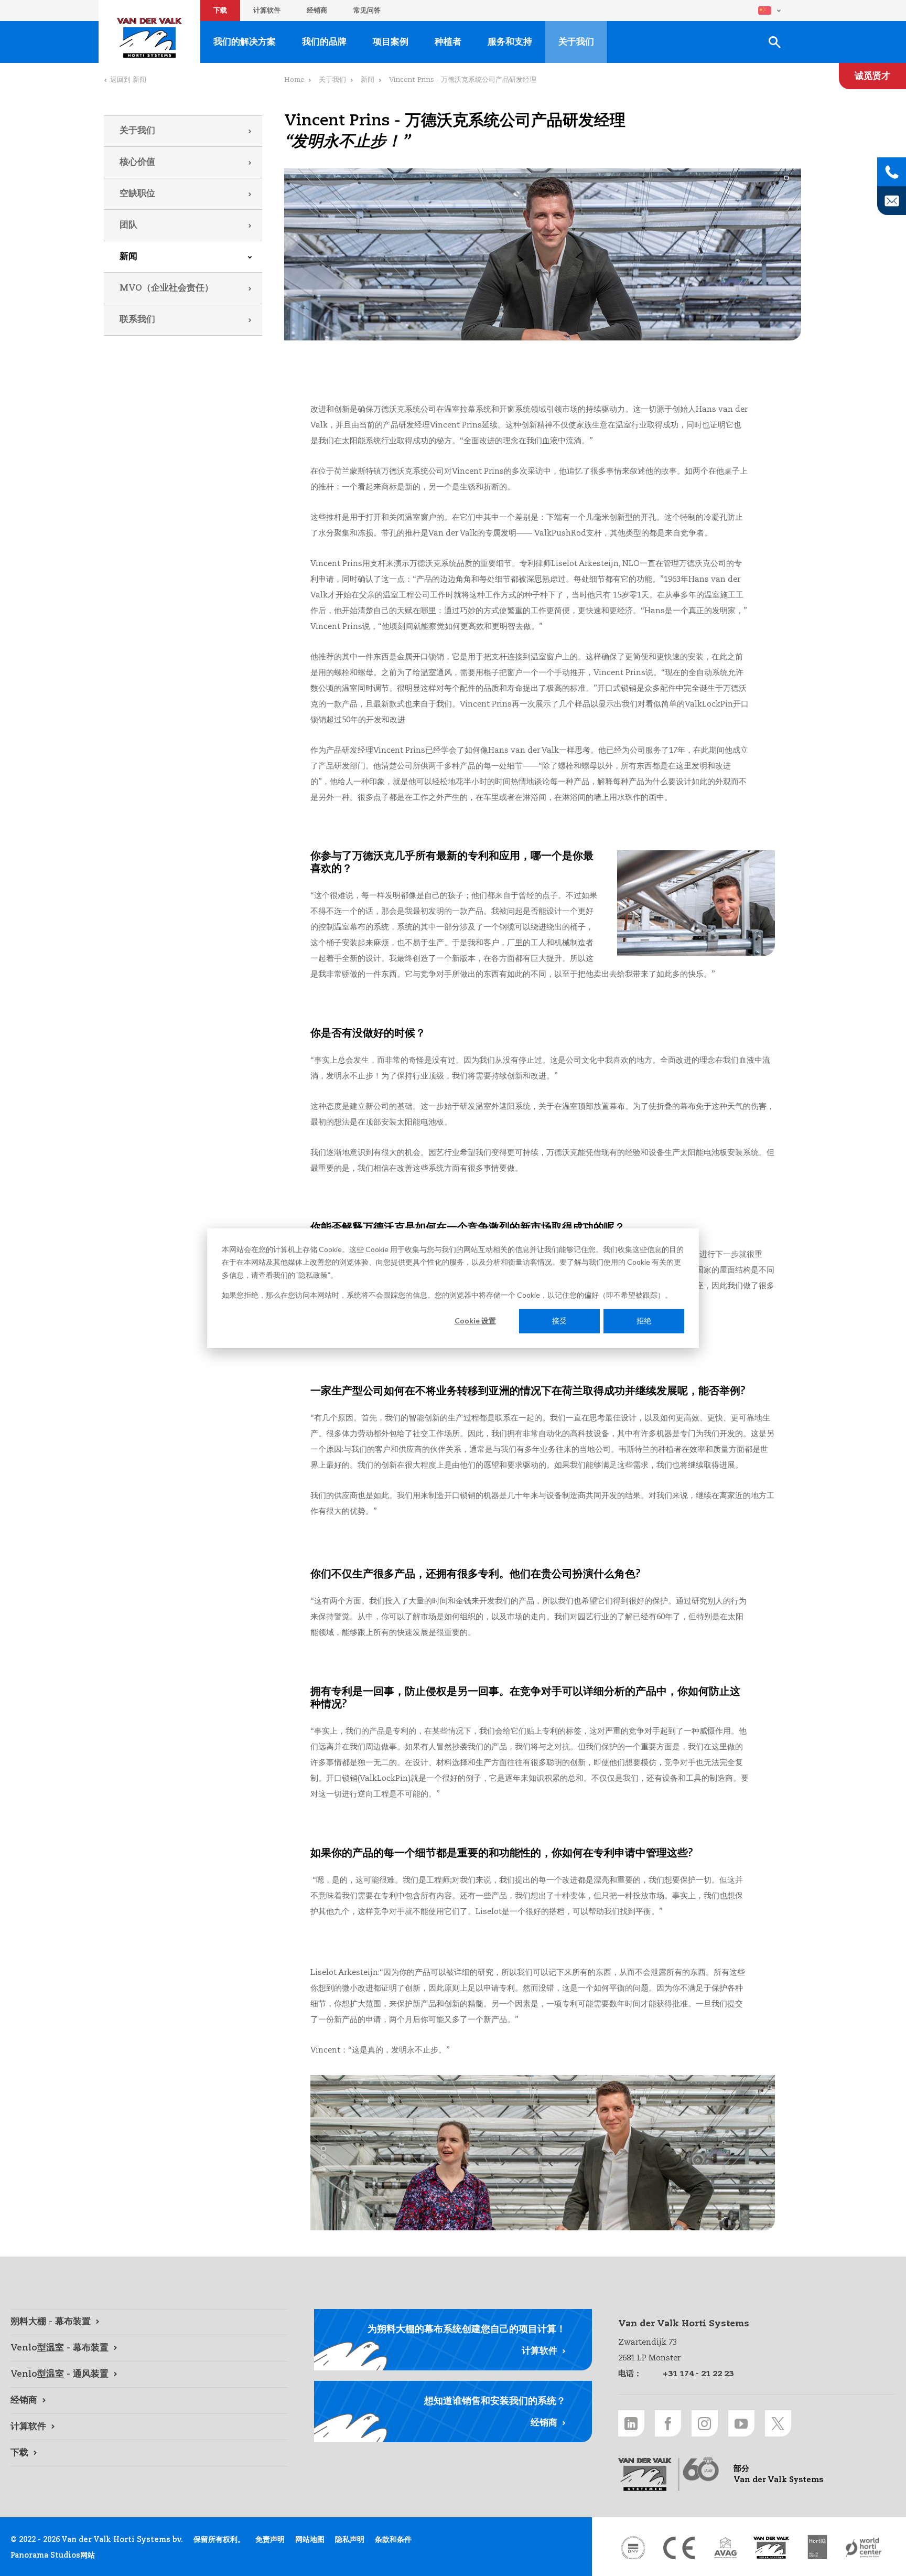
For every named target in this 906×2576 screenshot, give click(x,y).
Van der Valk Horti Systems (149, 38)
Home (294, 80)
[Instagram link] (705, 2423)
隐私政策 (313, 1274)
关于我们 (137, 131)
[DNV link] (633, 2548)
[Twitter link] (778, 2423)
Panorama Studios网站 (53, 2556)
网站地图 (310, 2540)
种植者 (448, 42)
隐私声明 (350, 2540)
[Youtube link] (741, 2423)
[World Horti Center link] (864, 2548)
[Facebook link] (668, 2423)
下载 (220, 11)
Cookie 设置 (475, 1321)
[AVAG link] (725, 2548)
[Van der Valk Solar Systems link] (771, 2548)
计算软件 (267, 11)
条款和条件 (393, 2540)
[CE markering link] (679, 2548)
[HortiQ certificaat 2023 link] (817, 2548)
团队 (128, 225)
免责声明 (270, 2540)
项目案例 (391, 42)
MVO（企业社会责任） (166, 288)
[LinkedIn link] (631, 2423)
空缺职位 (137, 194)
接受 (559, 1321)
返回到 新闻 (128, 80)
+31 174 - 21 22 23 (698, 2374)
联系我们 (137, 320)
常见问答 (367, 11)
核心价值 (137, 162)
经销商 (317, 11)
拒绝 (644, 1321)
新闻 (128, 257)
